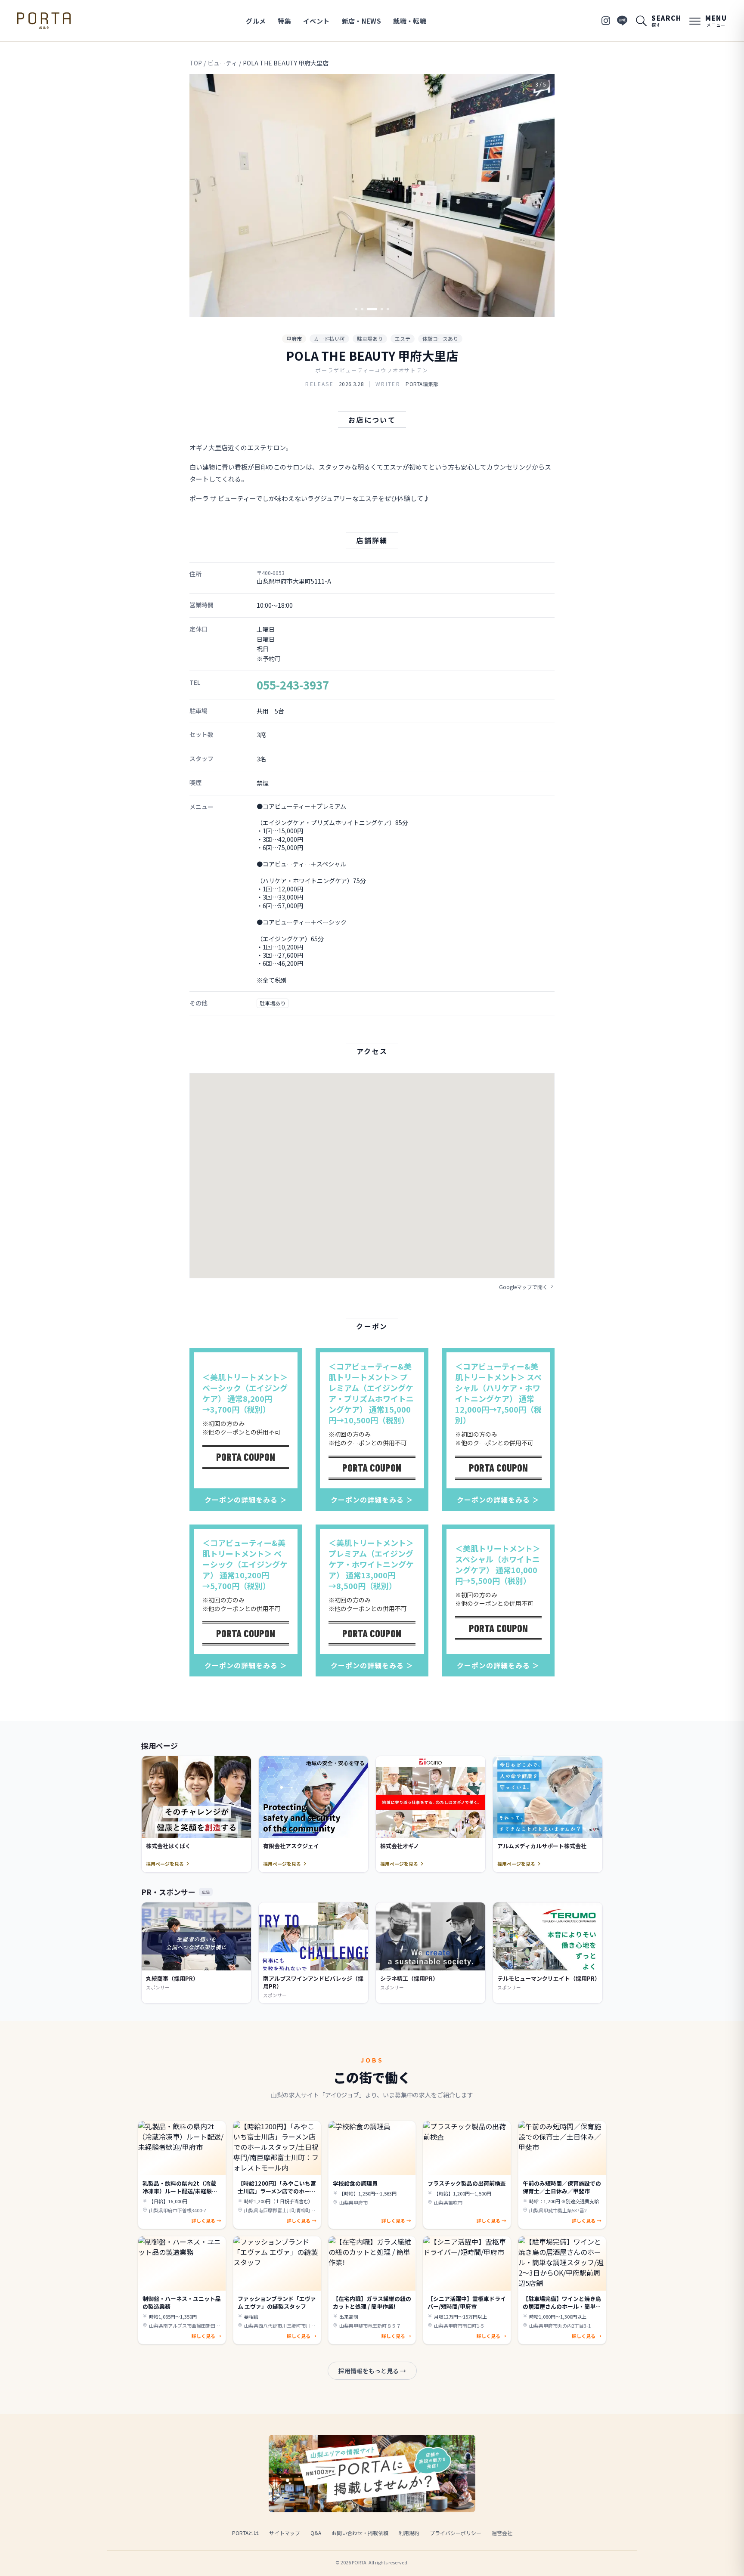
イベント (316, 21)
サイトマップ (285, 2533)
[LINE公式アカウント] (622, 21)
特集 (284, 21)
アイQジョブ (342, 2095)
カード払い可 (329, 339)
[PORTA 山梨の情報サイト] (44, 21)
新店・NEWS (362, 21)
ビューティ (222, 63)
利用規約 (409, 2533)
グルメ (256, 21)
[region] (372, 196)
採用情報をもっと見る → (372, 2371)
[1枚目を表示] (356, 309)
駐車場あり (370, 339)
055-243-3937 (293, 685)
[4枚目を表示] (382, 309)
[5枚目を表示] (388, 309)
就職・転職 (410, 21)
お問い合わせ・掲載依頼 (360, 2533)
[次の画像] (541, 196)
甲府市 (294, 339)
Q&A (316, 2533)
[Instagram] (606, 21)
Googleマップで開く (523, 1287)
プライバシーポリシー (456, 2533)
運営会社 (502, 2533)
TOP (196, 63)
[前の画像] (203, 196)
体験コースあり (440, 339)
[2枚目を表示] (362, 309)
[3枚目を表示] (372, 309)
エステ (403, 339)
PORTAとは (245, 2533)
